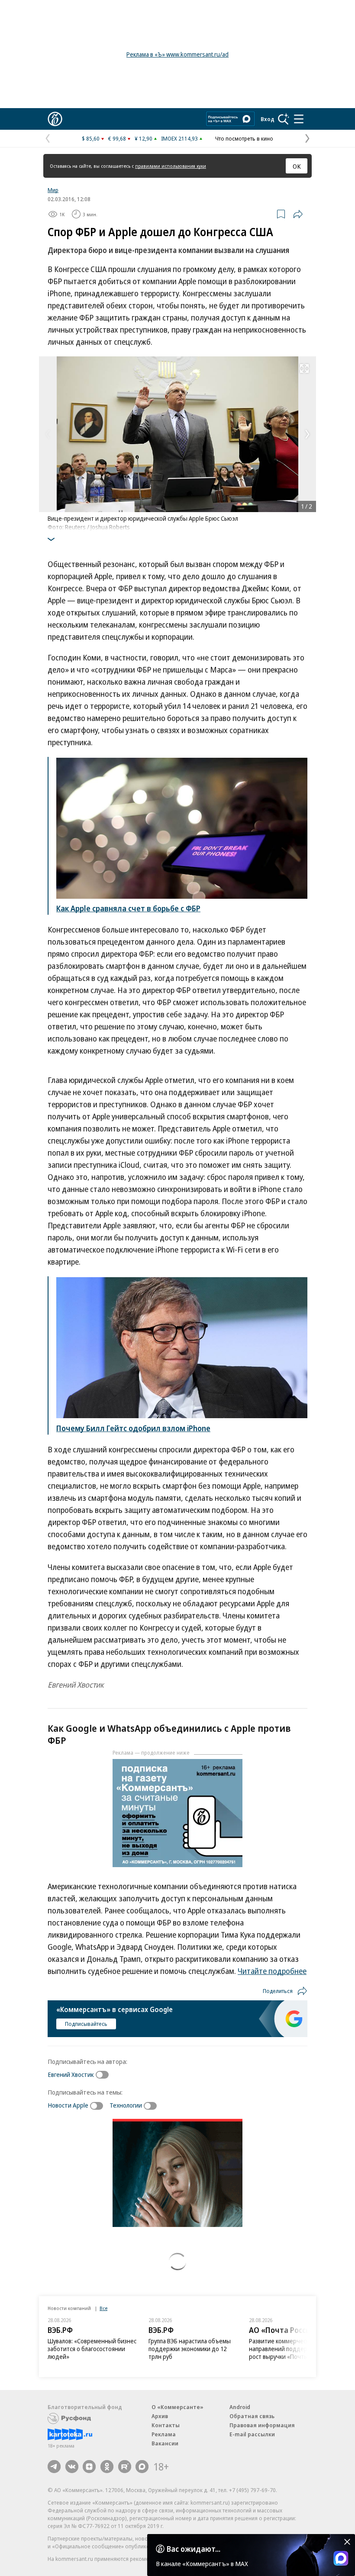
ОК (297, 166)
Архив (160, 2416)
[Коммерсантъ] (55, 119)
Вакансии (165, 2443)
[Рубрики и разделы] (299, 119)
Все (103, 2308)
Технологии (126, 2105)
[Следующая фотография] (307, 434)
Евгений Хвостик (71, 2074)
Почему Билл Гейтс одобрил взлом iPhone (133, 1428)
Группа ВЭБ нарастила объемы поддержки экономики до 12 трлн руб (190, 2349)
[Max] (142, 2467)
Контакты (166, 2425)
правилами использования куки (171, 166)
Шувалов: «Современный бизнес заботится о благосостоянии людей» (92, 2349)
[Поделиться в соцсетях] (298, 214)
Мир (53, 190)
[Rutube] (125, 2467)
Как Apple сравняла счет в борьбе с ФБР (128, 908)
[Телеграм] (54, 2467)
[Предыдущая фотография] (48, 434)
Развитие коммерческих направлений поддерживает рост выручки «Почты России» (290, 2349)
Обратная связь (252, 2416)
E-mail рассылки (252, 2434)
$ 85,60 (91, 138)
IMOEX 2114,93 (179, 138)
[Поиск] (284, 119)
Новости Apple (68, 2105)
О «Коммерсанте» (177, 2407)
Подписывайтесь (86, 2024)
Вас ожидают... (194, 2549)
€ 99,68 (117, 138)
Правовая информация (262, 2425)
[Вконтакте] (72, 2467)
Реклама (164, 2434)
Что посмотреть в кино (244, 138)
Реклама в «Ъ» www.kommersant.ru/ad (177, 54)
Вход (268, 119)
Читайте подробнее (272, 1971)
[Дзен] (89, 2467)
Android (240, 2407)
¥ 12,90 (144, 138)
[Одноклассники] (107, 2467)
